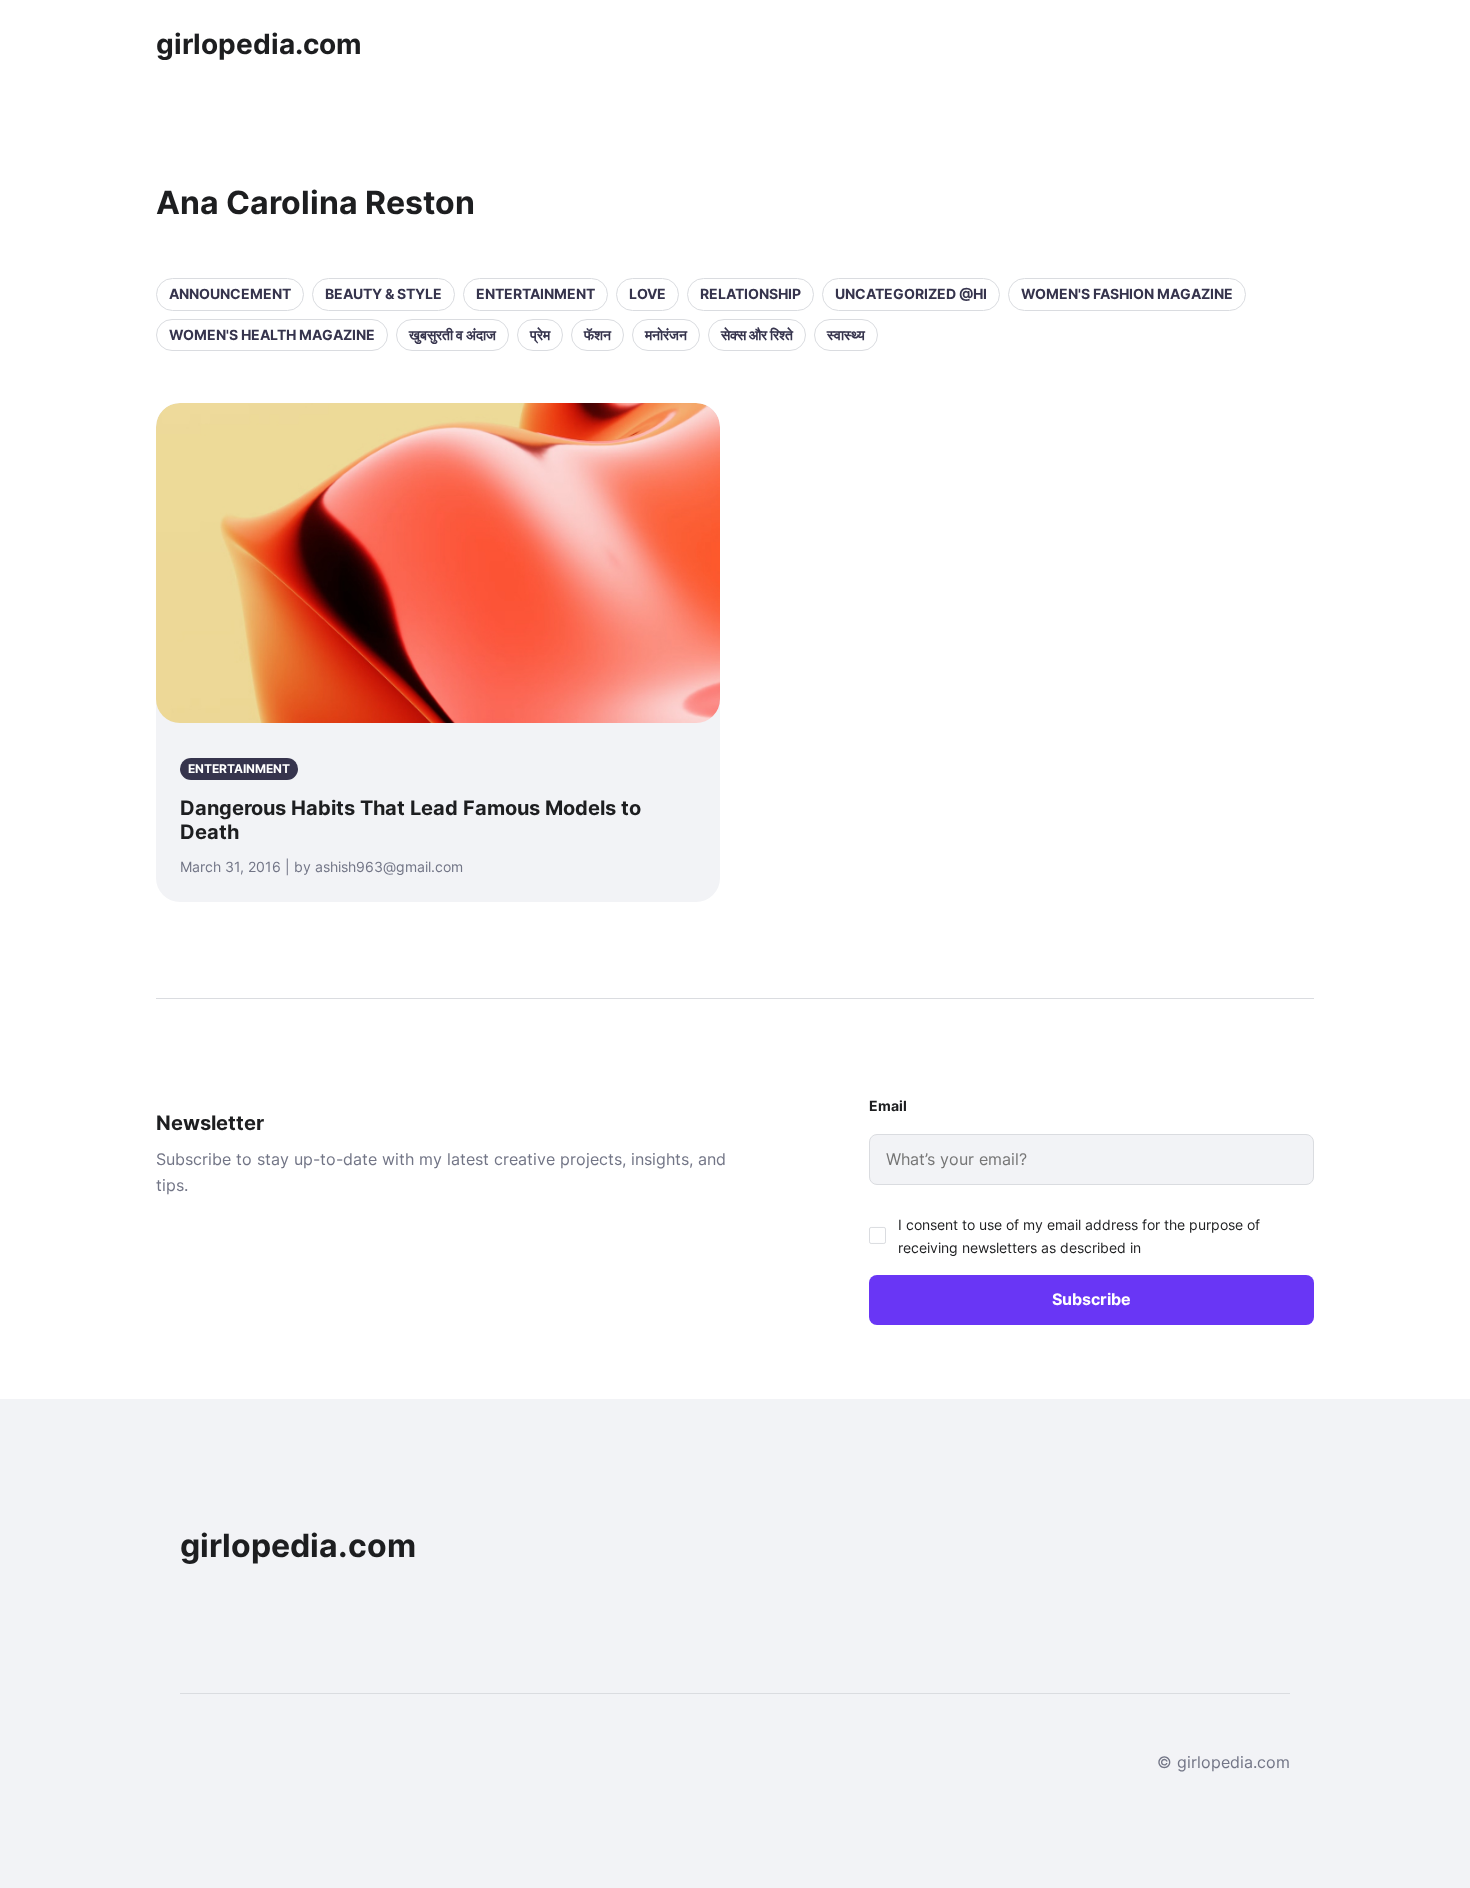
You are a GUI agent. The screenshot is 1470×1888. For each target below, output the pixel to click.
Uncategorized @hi (911, 293)
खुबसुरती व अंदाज (452, 334)
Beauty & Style (383, 293)
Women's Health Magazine (272, 334)
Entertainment (535, 293)
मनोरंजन (666, 334)
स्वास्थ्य (846, 334)
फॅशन (597, 334)
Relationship (750, 293)
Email (888, 1105)
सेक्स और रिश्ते (757, 334)
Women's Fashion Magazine (1127, 293)
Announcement (230, 293)
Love (647, 293)
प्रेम (540, 334)
